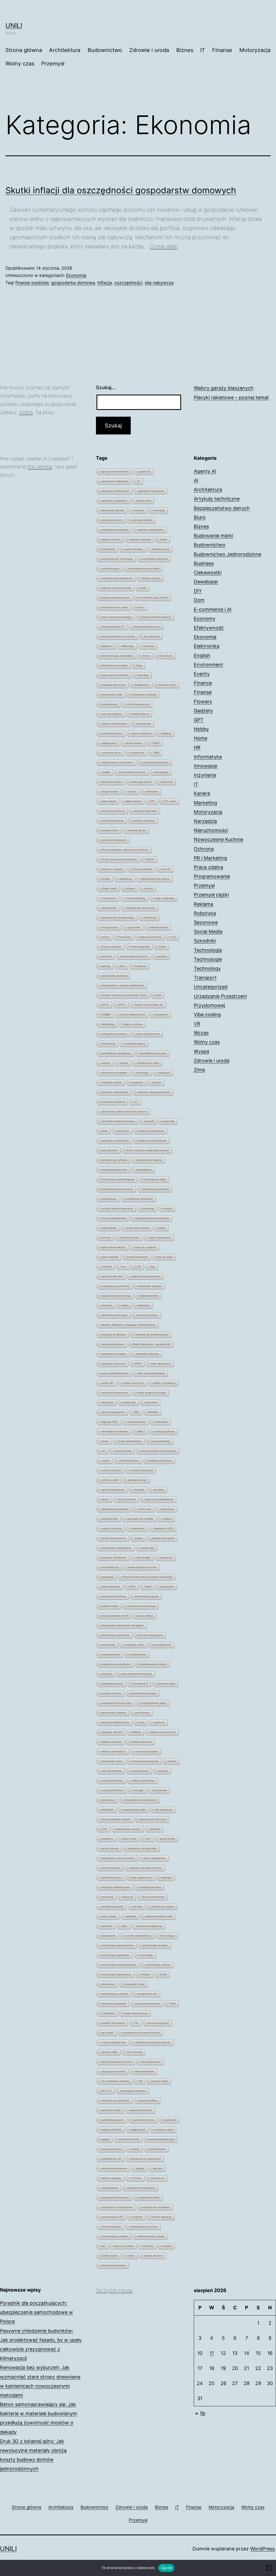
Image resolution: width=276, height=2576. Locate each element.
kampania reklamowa (151, 1131)
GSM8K (106, 1014)
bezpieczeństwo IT (113, 627)
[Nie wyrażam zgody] (269, 2568)
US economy (134, 2052)
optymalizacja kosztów (115, 1509)
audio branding (133, 549)
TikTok (163, 1974)
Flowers (203, 702)
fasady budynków (151, 937)
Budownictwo (105, 50)
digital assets (133, 801)
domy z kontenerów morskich (119, 859)
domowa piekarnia (112, 821)
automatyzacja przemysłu (144, 568)
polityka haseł (110, 1606)
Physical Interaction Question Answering (147, 1577)
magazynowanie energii (116, 1296)
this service (40, 467)
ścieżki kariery (110, 2256)
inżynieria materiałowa (115, 1092)
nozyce (106, 1461)
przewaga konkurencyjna (117, 1703)
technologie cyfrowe (158, 1965)
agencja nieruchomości (115, 471)
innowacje (142, 1073)
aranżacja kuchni (112, 520)
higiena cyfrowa (133, 1024)
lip (203, 2413)
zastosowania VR (112, 2217)
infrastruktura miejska (114, 1073)
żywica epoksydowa (113, 2265)
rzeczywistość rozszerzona (141, 1800)
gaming (106, 966)
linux (124, 1267)
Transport (205, 978)
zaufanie (137, 2217)
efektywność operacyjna (140, 908)
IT (203, 50)
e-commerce (109, 898)
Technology (207, 968)
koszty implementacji (114, 1218)
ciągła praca (109, 743)
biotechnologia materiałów (117, 656)
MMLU (141, 1431)
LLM (138, 1267)
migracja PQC (110, 1422)
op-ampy (159, 1490)
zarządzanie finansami (115, 2197)
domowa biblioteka (145, 811)
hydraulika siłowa (135, 1044)
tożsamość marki (134, 1984)
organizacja (167, 1509)
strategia (166, 1877)
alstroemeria (144, 501)
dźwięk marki (109, 888)
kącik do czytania (145, 1247)
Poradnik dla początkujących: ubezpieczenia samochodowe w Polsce (37, 2312)
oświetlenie (138, 1528)
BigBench (107, 646)
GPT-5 (122, 1005)
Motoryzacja (255, 50)
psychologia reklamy (114, 1713)
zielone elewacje (161, 2217)
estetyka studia (158, 927)
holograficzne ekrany (114, 1034)
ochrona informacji (142, 1470)
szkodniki (107, 1926)
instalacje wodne (111, 1082)
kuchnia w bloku (130, 1237)
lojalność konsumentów (146, 1276)
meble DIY (108, 1383)
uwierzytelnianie (144, 2071)
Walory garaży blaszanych (224, 388)
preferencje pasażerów (115, 1635)
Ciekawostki (208, 572)
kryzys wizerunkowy (137, 1228)
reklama (136, 1732)
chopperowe (144, 724)
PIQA (132, 1587)
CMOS (156, 743)
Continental (137, 753)
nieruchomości (123, 1451)
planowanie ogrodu (147, 1596)
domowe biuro (110, 830)
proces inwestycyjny (151, 1635)
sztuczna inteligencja (149, 1926)
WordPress (262, 2549)
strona (26, 412)
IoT (136, 1102)
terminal (145, 1974)
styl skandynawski (112, 1907)
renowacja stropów (146, 1751)
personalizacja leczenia (142, 1567)
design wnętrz (110, 791)
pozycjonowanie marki (115, 1616)
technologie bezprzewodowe (119, 1965)
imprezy (106, 1063)
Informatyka (208, 757)
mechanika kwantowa (114, 1393)
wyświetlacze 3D (111, 2159)
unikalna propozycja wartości (153, 2042)
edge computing (164, 898)
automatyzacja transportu (117, 578)
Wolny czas (20, 64)
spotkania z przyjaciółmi (142, 1848)
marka (125, 1305)
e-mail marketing (135, 898)
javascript (169, 1121)
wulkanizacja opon (113, 2120)
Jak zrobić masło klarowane (118, 1121)
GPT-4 (105, 1005)
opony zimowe (127, 1499)
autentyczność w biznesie (117, 559)
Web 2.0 (106, 2091)
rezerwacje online (112, 1761)
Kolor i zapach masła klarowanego (148, 1150)
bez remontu (152, 636)
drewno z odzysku (112, 869)
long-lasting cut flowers (115, 1286)
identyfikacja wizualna (153, 1053)
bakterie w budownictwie (116, 588)
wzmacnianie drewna (114, 2168)
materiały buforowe (147, 1354)
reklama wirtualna (141, 1742)
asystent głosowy (140, 539)
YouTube (136, 2178)
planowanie (167, 1587)
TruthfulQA (108, 2013)
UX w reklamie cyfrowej (115, 2081)
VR (140, 2081)
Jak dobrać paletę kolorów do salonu (124, 1111)
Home (201, 738)
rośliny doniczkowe (143, 1780)
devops (132, 791)
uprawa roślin (109, 2052)
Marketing (205, 803)
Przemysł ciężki (211, 895)
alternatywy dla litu (113, 510)
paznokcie (166, 1557)
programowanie (111, 1654)
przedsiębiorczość (112, 1684)
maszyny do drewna (113, 1334)
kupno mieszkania (160, 1237)
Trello (172, 2004)
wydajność (170, 2120)
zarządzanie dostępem (141, 2188)
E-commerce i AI (213, 609)
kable (104, 1131)
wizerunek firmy (148, 2100)
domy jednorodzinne (114, 840)
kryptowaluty (109, 1228)
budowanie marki (112, 695)
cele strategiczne (112, 714)
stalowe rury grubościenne (146, 1868)
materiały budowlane (114, 1354)
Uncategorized (211, 987)
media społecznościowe (151, 1393)
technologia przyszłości (115, 1955)
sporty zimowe (110, 1848)
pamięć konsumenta (114, 1538)
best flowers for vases (115, 607)
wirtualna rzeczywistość (115, 2100)
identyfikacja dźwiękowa (116, 1053)
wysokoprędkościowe (161, 2139)
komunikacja (144, 1170)
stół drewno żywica (163, 1907)
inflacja (105, 283)
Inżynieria (205, 775)
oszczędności (128, 283)
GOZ (158, 995)
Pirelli (148, 1587)
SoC (148, 1839)
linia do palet (165, 1257)
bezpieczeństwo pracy (147, 627)
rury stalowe (159, 1790)
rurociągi (138, 1790)
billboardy (128, 646)
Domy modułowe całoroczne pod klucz (125, 850)
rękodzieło (107, 1810)
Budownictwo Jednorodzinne (227, 554)
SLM (104, 1829)
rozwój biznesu (140, 1771)
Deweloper (206, 582)
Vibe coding (207, 1014)
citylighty (166, 733)
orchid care (144, 1509)
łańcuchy (148, 2246)
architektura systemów (115, 530)
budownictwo (109, 704)
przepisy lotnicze (111, 1693)
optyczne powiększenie (159, 1499)
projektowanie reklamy (153, 1664)
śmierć (131, 2256)
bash (143, 588)
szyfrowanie (108, 1936)
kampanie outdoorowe (115, 1141)
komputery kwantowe (114, 1170)
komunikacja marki (155, 1179)
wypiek (105, 2139)
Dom (199, 600)
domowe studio (137, 830)
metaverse (151, 1402)
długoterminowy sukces (155, 879)
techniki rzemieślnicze (138, 1936)
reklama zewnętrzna (113, 1751)
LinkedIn (106, 1267)
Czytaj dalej (164, 246)
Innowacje (206, 766)
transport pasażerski (114, 2004)
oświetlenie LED (163, 1528)
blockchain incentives (114, 665)
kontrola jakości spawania (117, 1208)
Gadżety (203, 711)
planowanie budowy (113, 1596)
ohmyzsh (139, 1490)
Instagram (164, 1073)
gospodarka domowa (73, 283)
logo (152, 1267)
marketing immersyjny (114, 1315)
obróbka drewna (129, 1461)
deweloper (152, 791)
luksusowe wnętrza (150, 1286)
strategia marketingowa (115, 1887)
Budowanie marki (213, 536)
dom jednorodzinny (113, 811)
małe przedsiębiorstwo (151, 1373)
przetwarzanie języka (143, 1693)
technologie (146, 1955)
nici (103, 1451)
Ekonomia (76, 275)
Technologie (208, 959)
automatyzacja (110, 568)
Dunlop (106, 879)
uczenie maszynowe (114, 2042)
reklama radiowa (111, 1742)
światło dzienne (153, 2256)
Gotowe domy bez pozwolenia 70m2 (124, 995)
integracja (137, 1082)
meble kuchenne (133, 1383)
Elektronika (207, 646)
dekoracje (167, 782)
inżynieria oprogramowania (154, 1092)
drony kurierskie (142, 869)
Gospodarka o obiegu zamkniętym (122, 985)
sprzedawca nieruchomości (118, 1858)
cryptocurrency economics (117, 762)
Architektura (65, 50)
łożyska (167, 2246)
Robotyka (205, 913)
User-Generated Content (116, 2062)
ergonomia (134, 927)
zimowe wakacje (111, 2227)
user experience (151, 2062)
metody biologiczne (113, 1412)
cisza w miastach (141, 733)
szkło (124, 1926)
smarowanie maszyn (128, 1829)
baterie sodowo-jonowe (115, 598)
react (141, 1722)
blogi (139, 665)
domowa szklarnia (144, 821)
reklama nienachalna (163, 1732)
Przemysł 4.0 (140, 1684)
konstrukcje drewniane (139, 1199)
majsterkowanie (149, 1296)
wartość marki (159, 2081)
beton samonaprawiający (117, 617)
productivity (108, 1645)
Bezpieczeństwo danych (222, 508)
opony (105, 1499)
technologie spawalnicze (116, 1974)
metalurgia (129, 1402)
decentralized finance (132, 772)
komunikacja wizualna (155, 1189)
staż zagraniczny (142, 1877)
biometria (149, 646)
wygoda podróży (111, 2130)
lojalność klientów (112, 1276)
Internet (157, 1082)
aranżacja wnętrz (142, 520)
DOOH (150, 859)
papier (139, 1538)
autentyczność (161, 549)
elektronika (150, 918)
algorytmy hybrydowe (151, 491)
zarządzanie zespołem (156, 2207)
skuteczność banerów (153, 1819)
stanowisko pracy (112, 1877)
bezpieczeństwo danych (156, 617)
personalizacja (110, 1567)
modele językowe (164, 1431)
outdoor (167, 1519)
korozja (168, 1208)
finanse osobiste (32, 283)
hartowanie (161, 1014)
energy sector (110, 927)
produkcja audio (134, 1645)
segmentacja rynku (134, 1810)
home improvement (148, 1034)
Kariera (202, 793)
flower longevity (140, 947)
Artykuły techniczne (217, 499)
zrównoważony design (115, 2236)
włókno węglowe (111, 2178)
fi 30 (173, 937)
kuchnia (106, 1237)
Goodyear (140, 966)
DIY (152, 801)
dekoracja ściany (141, 782)
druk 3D (165, 869)
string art (127, 1897)
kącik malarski (110, 1257)
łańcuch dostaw (124, 2246)
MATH (138, 1364)
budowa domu (167, 685)
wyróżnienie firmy (129, 2139)
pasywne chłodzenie (114, 1557)
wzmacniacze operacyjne (146, 2159)
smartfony (107, 1839)
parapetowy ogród (163, 1538)
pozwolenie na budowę (141, 1606)
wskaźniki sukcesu (141, 2110)
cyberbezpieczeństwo (155, 762)
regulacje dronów (112, 1732)
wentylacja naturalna (133, 2091)
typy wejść (107, 2033)
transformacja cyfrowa (115, 1994)
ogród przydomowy (113, 1490)
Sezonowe (206, 922)
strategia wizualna (150, 1887)
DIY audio (170, 801)
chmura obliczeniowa (114, 724)
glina (122, 966)
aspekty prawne (111, 539)
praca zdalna (145, 1616)
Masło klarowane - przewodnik (151, 1344)
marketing (144, 1305)
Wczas (201, 1033)
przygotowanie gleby (154, 1703)
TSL (136, 2023)
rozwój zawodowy (112, 1780)
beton (141, 607)
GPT (199, 720)
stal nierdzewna (111, 1868)
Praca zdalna (208, 867)
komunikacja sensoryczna (117, 1189)
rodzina (172, 1761)
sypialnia (131, 1916)
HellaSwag (108, 1024)
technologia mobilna (155, 1945)
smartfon (155, 1829)
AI (139, 481)
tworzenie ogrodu (158, 2023)
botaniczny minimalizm (115, 675)
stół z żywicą (109, 1916)
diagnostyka (109, 801)
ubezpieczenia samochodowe (141, 2033)
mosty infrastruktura (130, 1441)
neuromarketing (160, 1441)
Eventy (202, 674)
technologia (167, 1936)
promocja (107, 1674)
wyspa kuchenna (112, 2149)
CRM (156, 753)
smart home (129, 1839)
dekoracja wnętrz (112, 782)
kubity (162, 1228)
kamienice (123, 1131)
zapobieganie (110, 2188)
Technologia (208, 950)
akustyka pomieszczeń (115, 491)
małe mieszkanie (161, 1364)
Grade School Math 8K (149, 1005)
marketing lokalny (147, 1315)
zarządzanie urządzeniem (117, 2207)
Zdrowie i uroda (149, 50)
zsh (103, 2246)
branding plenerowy (113, 685)
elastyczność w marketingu (118, 918)
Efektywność (209, 628)
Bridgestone (142, 685)
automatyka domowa (155, 559)
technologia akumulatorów (117, 1945)
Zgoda (166, 2568)
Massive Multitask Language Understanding (128, 1325)
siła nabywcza (159, 283)
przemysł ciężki (166, 1684)
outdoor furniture (111, 1528)
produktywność (162, 1645)
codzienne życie (111, 753)
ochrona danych (111, 1470)
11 (212, 2353)
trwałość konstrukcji (113, 2023)
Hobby (201, 729)
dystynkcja (125, 879)
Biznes (185, 50)
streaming (107, 1897)
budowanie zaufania (144, 695)
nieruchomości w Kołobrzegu (158, 1451)
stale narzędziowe (155, 1858)
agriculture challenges (115, 481)
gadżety (162, 956)
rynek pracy (108, 1800)
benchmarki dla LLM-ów (153, 598)
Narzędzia (205, 821)
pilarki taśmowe (111, 1587)
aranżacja (159, 510)
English (202, 655)
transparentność (147, 1994)
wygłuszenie (138, 2130)
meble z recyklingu (164, 1383)
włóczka (158, 2168)
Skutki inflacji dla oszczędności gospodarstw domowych (121, 190)
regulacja (159, 1722)
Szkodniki (205, 941)
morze (105, 1441)
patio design (143, 1557)
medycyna (107, 1402)
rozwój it (163, 1771)
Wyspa (201, 1051)
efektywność (109, 908)
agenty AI (144, 471)
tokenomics (108, 1984)
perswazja (107, 1577)
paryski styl (147, 1548)
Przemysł (53, 64)
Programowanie (212, 876)
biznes (146, 656)
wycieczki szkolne (144, 2120)
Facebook (125, 937)
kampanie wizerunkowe (152, 1141)
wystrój (135, 2149)
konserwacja (109, 1199)
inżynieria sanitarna (113, 1102)
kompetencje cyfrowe (114, 1160)
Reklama (203, 904)
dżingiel (130, 888)
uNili (14, 25)
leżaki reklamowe (137, 1257)
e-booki (149, 888)
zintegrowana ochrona (144, 2227)
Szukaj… (106, 387)
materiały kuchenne (113, 1364)
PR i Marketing (210, 858)
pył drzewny (142, 1713)
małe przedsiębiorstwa (115, 1373)
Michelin (153, 1412)
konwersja (148, 1208)
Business (204, 563)
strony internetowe (153, 1897)
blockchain (166, 656)
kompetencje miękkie (149, 1160)
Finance (203, 683)
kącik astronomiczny (113, 1247)
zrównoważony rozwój (151, 2236)
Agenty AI (205, 471)
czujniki (106, 772)
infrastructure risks (148, 1063)
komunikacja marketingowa (118, 1179)
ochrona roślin (110, 1480)
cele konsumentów (138, 704)
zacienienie (157, 2178)
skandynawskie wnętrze (116, 1819)
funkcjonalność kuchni (134, 956)
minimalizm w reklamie (115, 1431)
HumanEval (108, 1044)
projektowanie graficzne (116, 1664)
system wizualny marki (159, 1916)
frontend (106, 956)
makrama (107, 1305)
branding (143, 675)
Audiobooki (108, 549)
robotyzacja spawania (145, 1761)
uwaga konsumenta (113, 2071)
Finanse (222, 50)
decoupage (162, 772)
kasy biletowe (109, 1150)
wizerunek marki (111, 2110)
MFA (137, 1412)
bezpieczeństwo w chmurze (118, 636)
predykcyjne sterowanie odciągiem (122, 1625)
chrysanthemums (112, 733)
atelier (164, 539)
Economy (205, 619)
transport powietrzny (148, 2004)
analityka (138, 510)
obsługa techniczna (160, 1461)
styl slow (137, 1907)
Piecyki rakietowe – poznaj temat (231, 397)
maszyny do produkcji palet (152, 1334)
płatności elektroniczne (115, 1722)
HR (197, 747)
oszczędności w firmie (140, 1519)
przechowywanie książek (137, 1674)
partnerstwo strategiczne (116, 1548)
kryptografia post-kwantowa (152, 1218)
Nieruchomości (211, 830)
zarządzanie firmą (149, 2197)
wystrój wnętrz (157, 2149)
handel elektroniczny (132, 1014)
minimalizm (161, 1422)
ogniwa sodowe (137, 1480)
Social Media (208, 932)
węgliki (140, 2168)
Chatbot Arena (140, 714)
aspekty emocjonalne (151, 530)
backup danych (151, 578)
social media (168, 1839)
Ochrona (204, 849)
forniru (162, 947)
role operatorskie (111, 1771)
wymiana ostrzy (164, 2130)
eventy (105, 937)
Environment (208, 665)
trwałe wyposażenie (136, 2013)
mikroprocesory (136, 1422)
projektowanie (138, 1654)
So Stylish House (114, 2290)
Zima (199, 1070)
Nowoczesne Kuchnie (218, 839)
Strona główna (24, 50)
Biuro (200, 517)
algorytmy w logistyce (114, 501)
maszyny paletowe (113, 1344)
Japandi (149, 1121)
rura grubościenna (112, 1790)
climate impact (134, 743)
